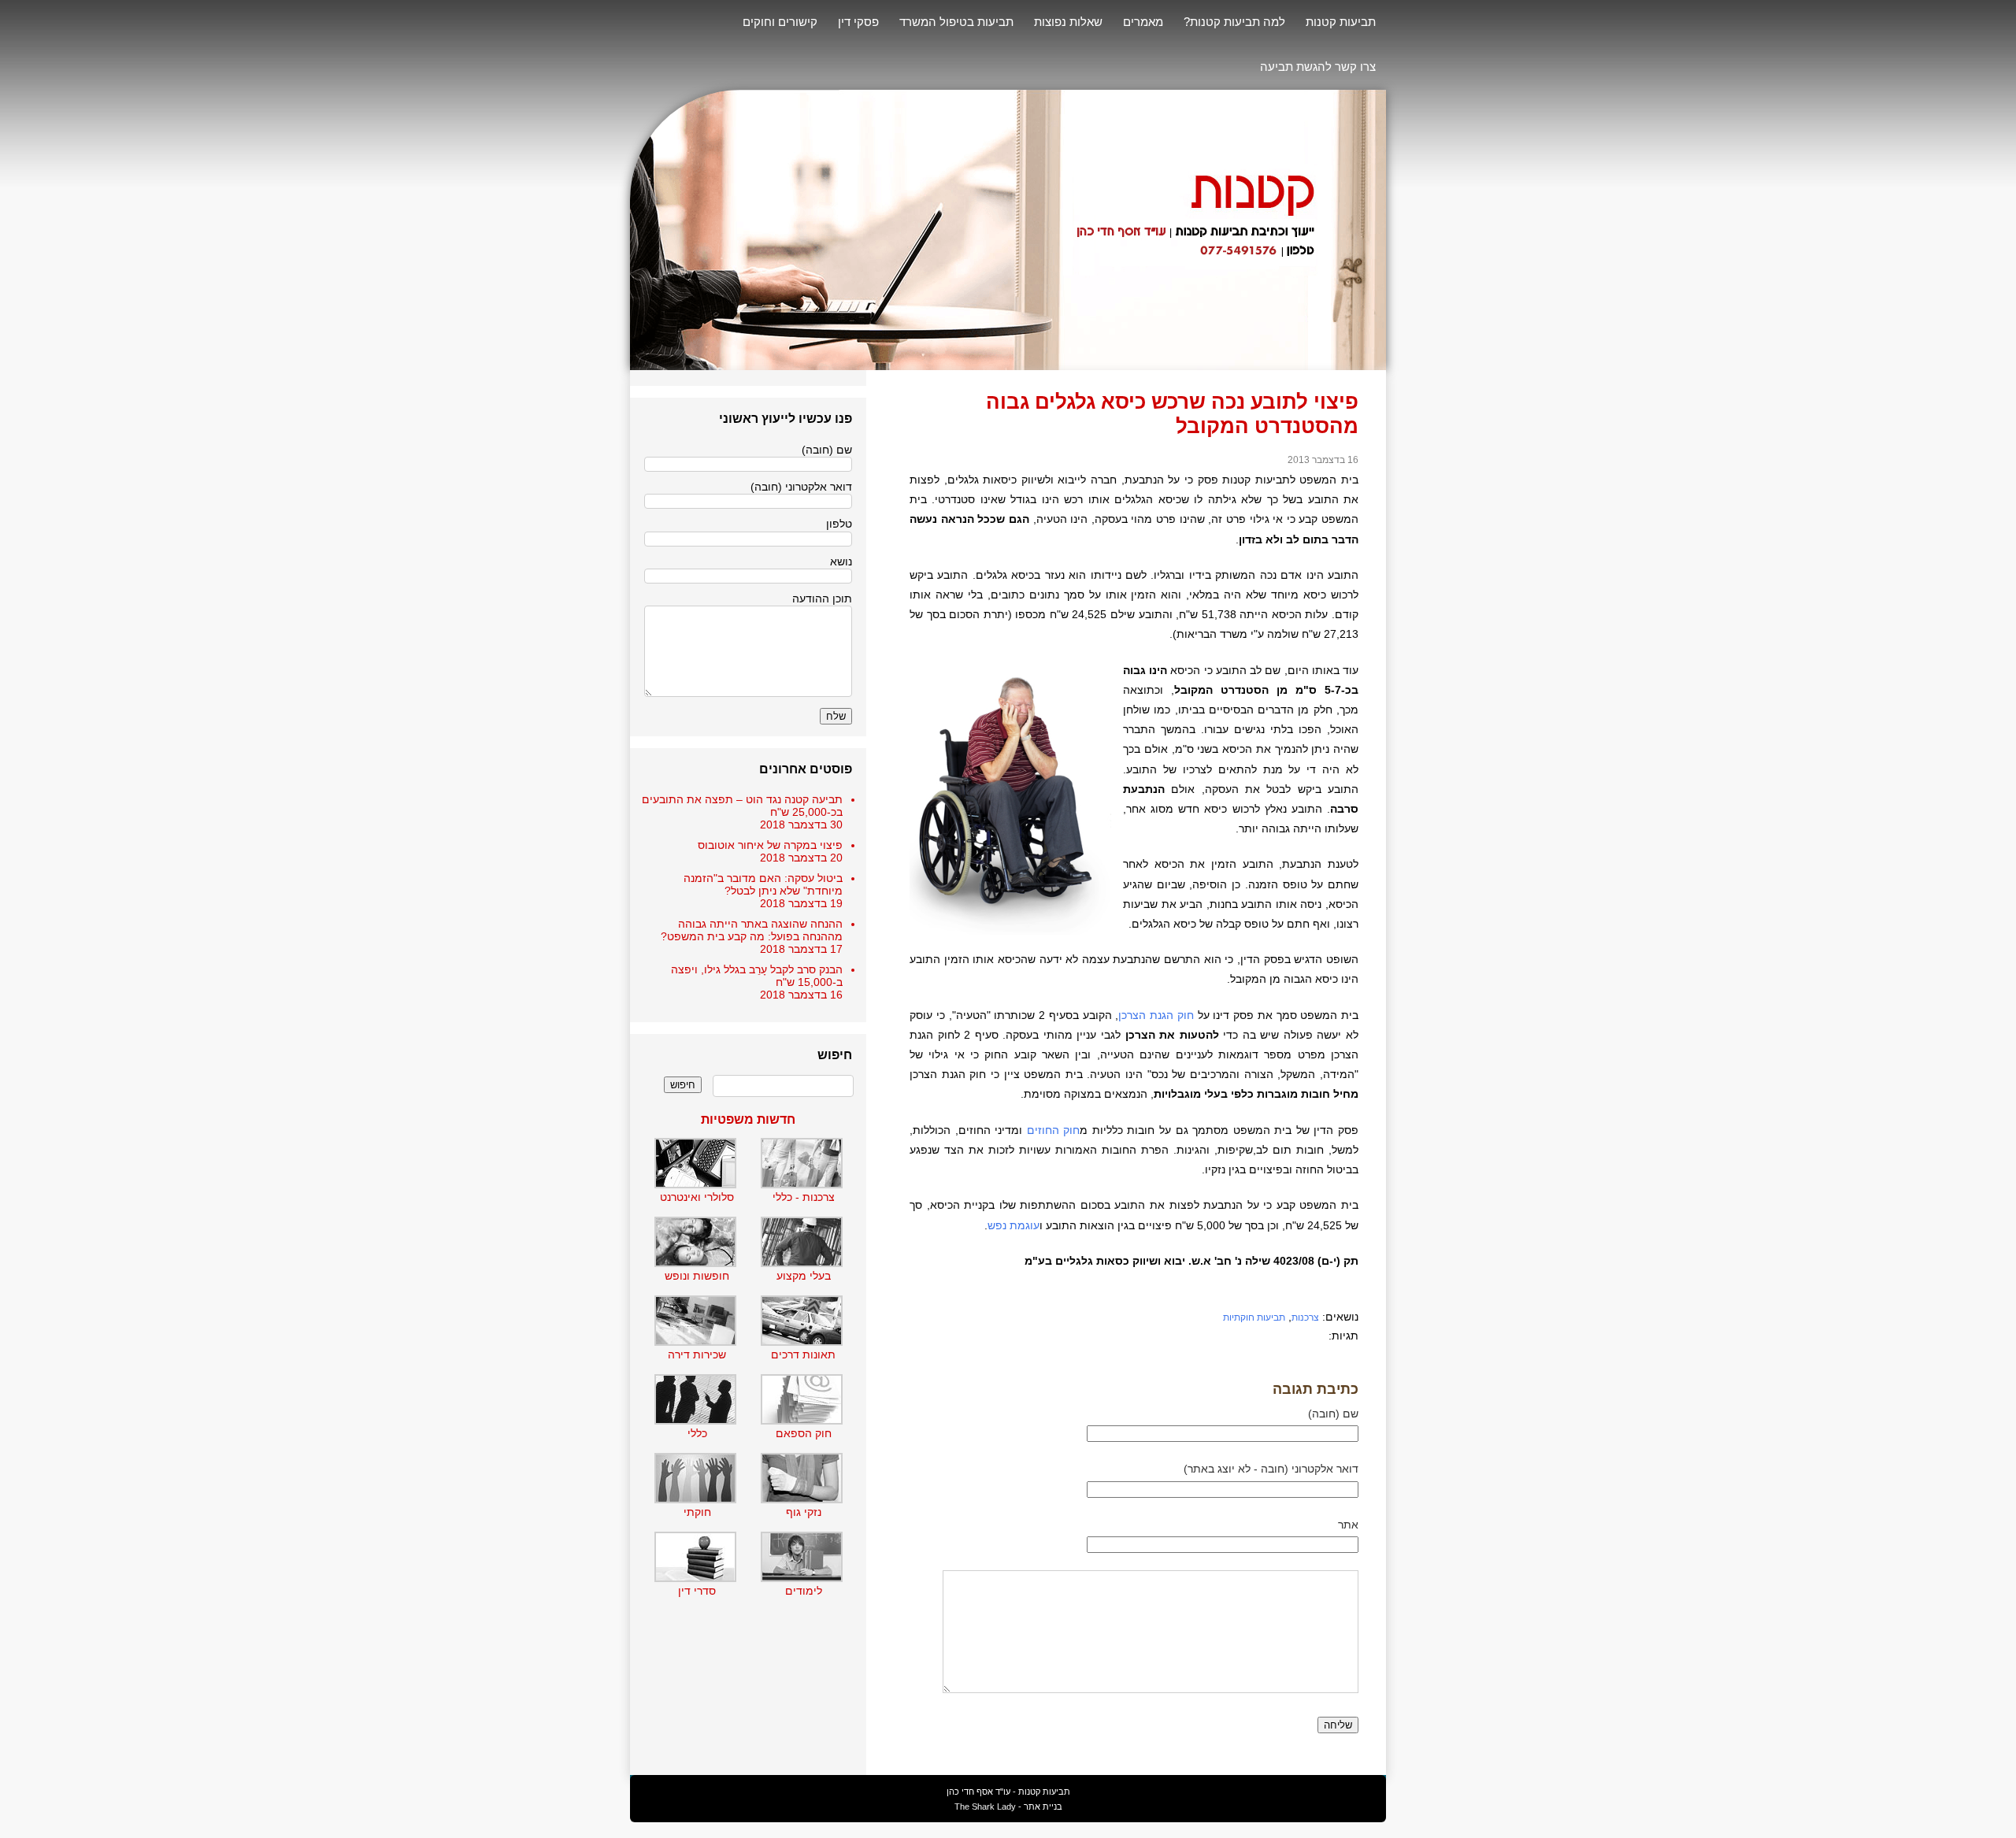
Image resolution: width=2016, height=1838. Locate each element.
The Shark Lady (985, 1807)
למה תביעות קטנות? (1234, 22)
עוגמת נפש (1014, 1225)
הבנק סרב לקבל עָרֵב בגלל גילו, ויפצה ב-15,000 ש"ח (757, 976)
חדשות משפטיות (748, 1119)
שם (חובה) (1333, 1414)
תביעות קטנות (1341, 22)
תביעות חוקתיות (1254, 1317)
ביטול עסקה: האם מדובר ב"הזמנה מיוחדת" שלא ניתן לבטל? (763, 884)
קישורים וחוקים (780, 22)
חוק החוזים (1054, 1130)
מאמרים (1143, 22)
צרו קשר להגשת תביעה (1318, 67)
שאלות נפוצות (1068, 22)
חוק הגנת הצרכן (1156, 1015)
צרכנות (1305, 1317)
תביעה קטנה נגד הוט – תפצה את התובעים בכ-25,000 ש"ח (742, 806)
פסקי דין (858, 22)
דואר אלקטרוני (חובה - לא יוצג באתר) (1271, 1469)
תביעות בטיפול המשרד (956, 22)
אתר (1348, 1525)
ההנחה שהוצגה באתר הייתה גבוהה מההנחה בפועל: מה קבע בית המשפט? (752, 930)
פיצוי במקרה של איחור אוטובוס (770, 845)
